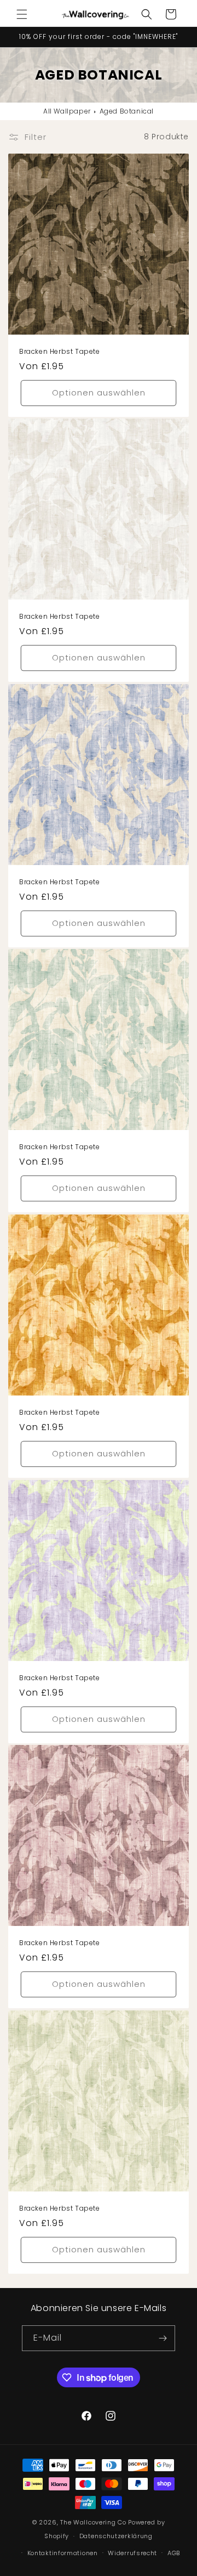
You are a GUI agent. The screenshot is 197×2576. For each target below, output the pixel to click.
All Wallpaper (67, 111)
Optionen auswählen (99, 392)
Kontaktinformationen (63, 2553)
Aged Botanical (127, 111)
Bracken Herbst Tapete (60, 352)
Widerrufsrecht (132, 2553)
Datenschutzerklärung (116, 2536)
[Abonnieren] (163, 2338)
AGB (174, 2553)
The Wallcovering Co (93, 2522)
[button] (22, 14)
